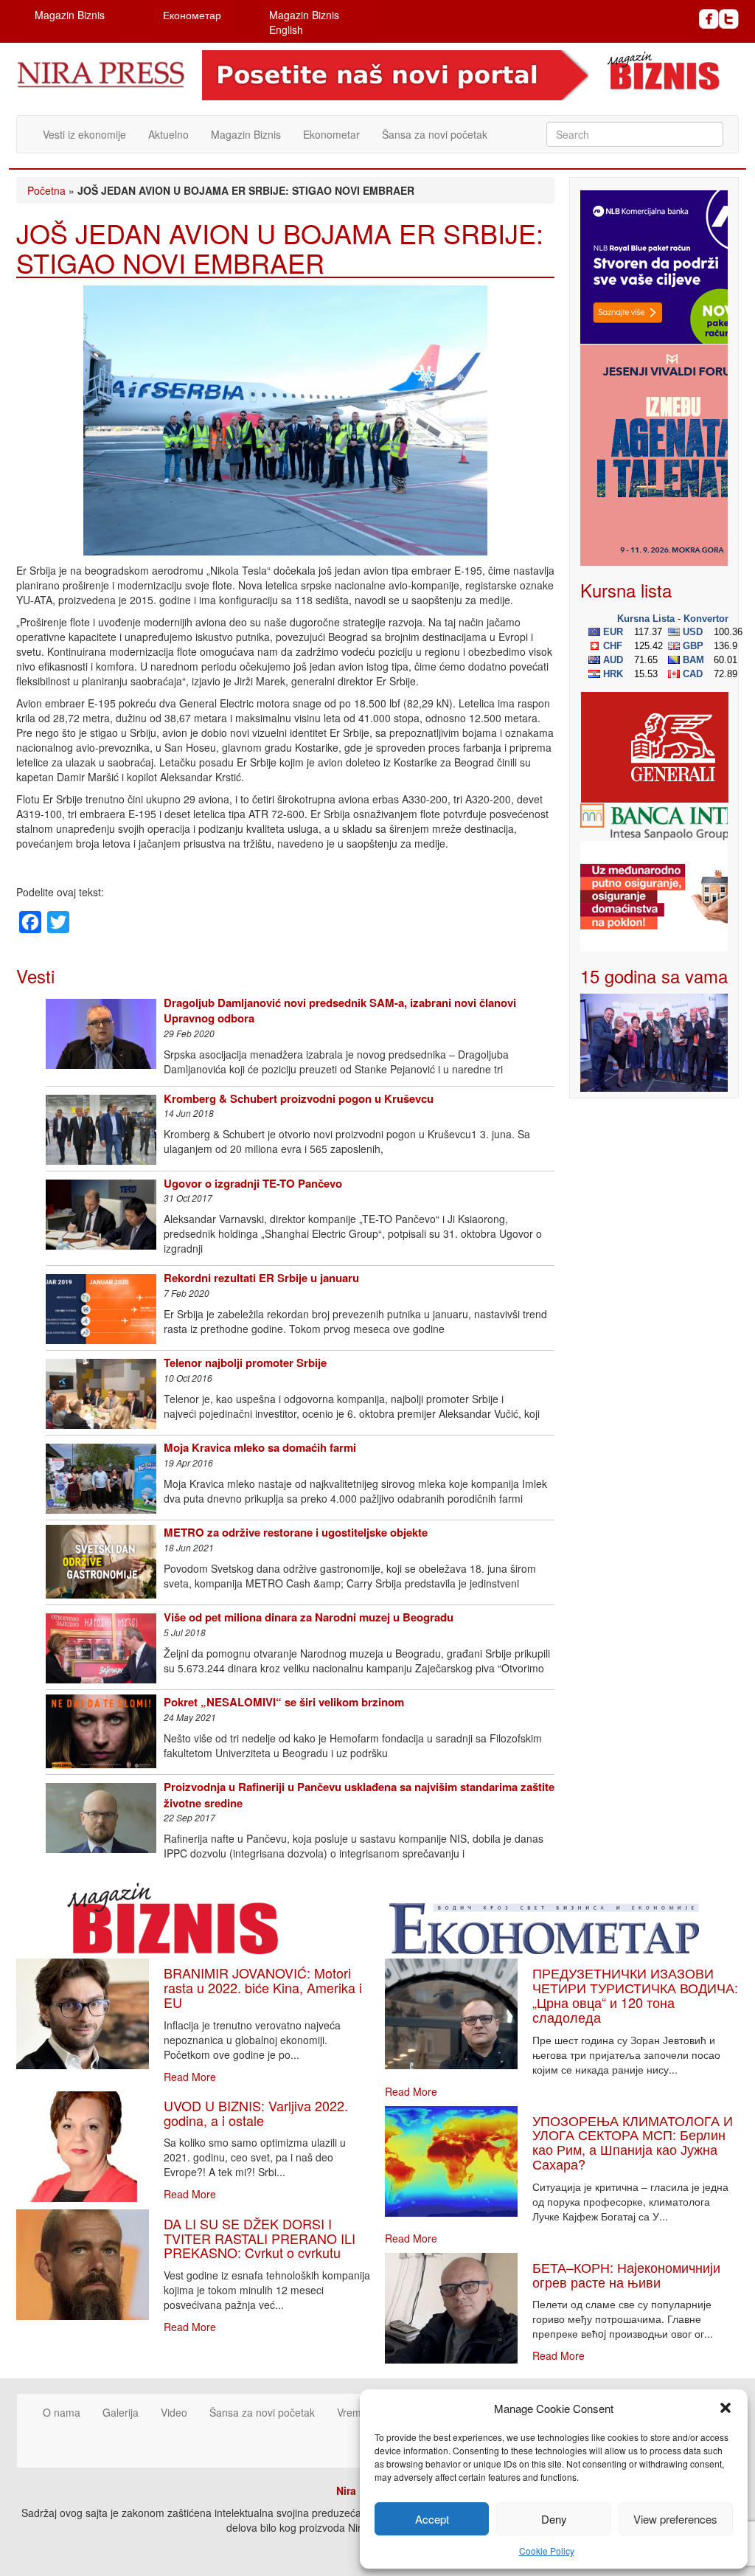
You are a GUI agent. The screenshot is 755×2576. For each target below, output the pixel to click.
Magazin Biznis (70, 15)
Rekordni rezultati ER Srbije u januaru (261, 1278)
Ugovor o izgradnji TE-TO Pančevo (253, 1183)
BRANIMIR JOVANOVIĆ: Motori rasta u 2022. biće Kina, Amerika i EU (263, 1987)
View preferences (675, 2519)
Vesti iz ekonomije (84, 134)
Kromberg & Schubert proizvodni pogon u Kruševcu (299, 1098)
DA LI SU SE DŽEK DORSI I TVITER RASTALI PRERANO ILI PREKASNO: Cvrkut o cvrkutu (260, 2238)
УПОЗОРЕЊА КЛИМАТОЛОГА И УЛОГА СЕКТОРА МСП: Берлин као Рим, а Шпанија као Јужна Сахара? (633, 2142)
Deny (554, 2519)
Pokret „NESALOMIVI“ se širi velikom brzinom (284, 1702)
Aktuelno (168, 134)
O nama (62, 2412)
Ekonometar (331, 134)
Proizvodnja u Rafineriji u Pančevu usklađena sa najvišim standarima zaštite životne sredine (359, 1794)
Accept (432, 2519)
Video (174, 2412)
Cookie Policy (547, 2551)
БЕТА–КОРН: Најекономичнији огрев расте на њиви (626, 2274)
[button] (726, 2408)
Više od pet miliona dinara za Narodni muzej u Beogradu (309, 1617)
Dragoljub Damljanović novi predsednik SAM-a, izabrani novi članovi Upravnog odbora (340, 1010)
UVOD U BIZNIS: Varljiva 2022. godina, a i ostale (256, 2113)
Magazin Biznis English (304, 22)
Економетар (192, 15)
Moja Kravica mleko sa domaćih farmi (260, 1447)
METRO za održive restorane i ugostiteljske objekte (296, 1532)
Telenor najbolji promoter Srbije (245, 1363)
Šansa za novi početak (435, 134)
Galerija (121, 2412)
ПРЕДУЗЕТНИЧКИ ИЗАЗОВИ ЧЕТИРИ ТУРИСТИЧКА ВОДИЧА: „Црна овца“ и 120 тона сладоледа (635, 1994)
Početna (46, 190)
